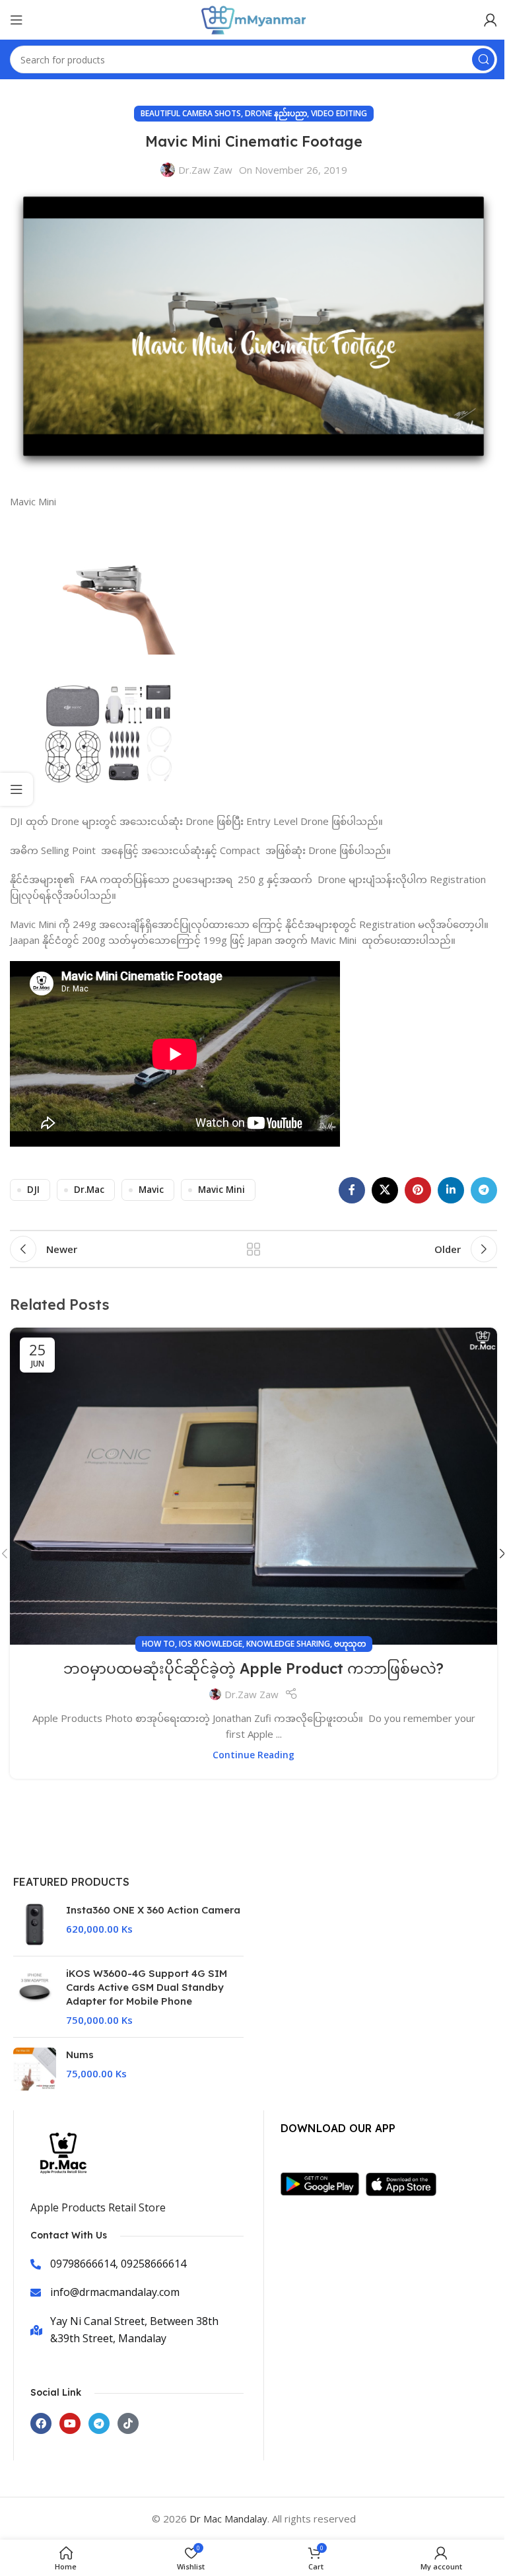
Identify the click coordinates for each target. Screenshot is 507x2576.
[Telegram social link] (484, 1190)
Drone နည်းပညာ (276, 113)
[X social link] (385, 1190)
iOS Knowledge (211, 1644)
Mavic (151, 1190)
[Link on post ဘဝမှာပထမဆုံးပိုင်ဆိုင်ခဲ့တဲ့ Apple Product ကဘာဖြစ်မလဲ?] (253, 1486)
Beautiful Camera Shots (191, 113)
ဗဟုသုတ (350, 1644)
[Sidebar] (17, 789)
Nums (80, 2055)
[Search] (483, 59)
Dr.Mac (89, 1190)
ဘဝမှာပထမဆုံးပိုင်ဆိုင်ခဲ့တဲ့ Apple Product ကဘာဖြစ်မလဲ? (253, 1668)
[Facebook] (41, 2423)
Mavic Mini (221, 1190)
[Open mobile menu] (17, 20)
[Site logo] (253, 18)
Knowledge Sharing (288, 1644)
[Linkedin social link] (451, 1190)
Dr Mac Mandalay (228, 2519)
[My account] (490, 20)
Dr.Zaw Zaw (205, 170)
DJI (33, 1190)
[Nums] (35, 2069)
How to (158, 1644)
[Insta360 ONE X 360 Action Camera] (35, 1924)
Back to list (253, 1249)
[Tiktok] (128, 2423)
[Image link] (323, 2183)
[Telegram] (99, 2423)
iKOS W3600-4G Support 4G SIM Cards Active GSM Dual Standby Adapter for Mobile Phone (147, 1987)
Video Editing (339, 113)
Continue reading (253, 1755)
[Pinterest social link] (418, 1190)
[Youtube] (70, 2423)
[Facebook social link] (352, 1190)
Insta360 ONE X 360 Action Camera (153, 1910)
